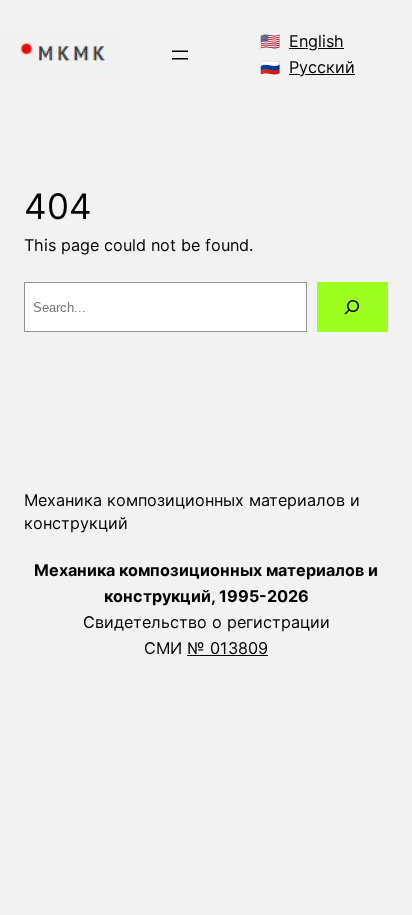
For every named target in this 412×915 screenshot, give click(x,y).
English (316, 41)
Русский (322, 67)
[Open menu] (180, 55)
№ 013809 (227, 648)
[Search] (352, 307)
